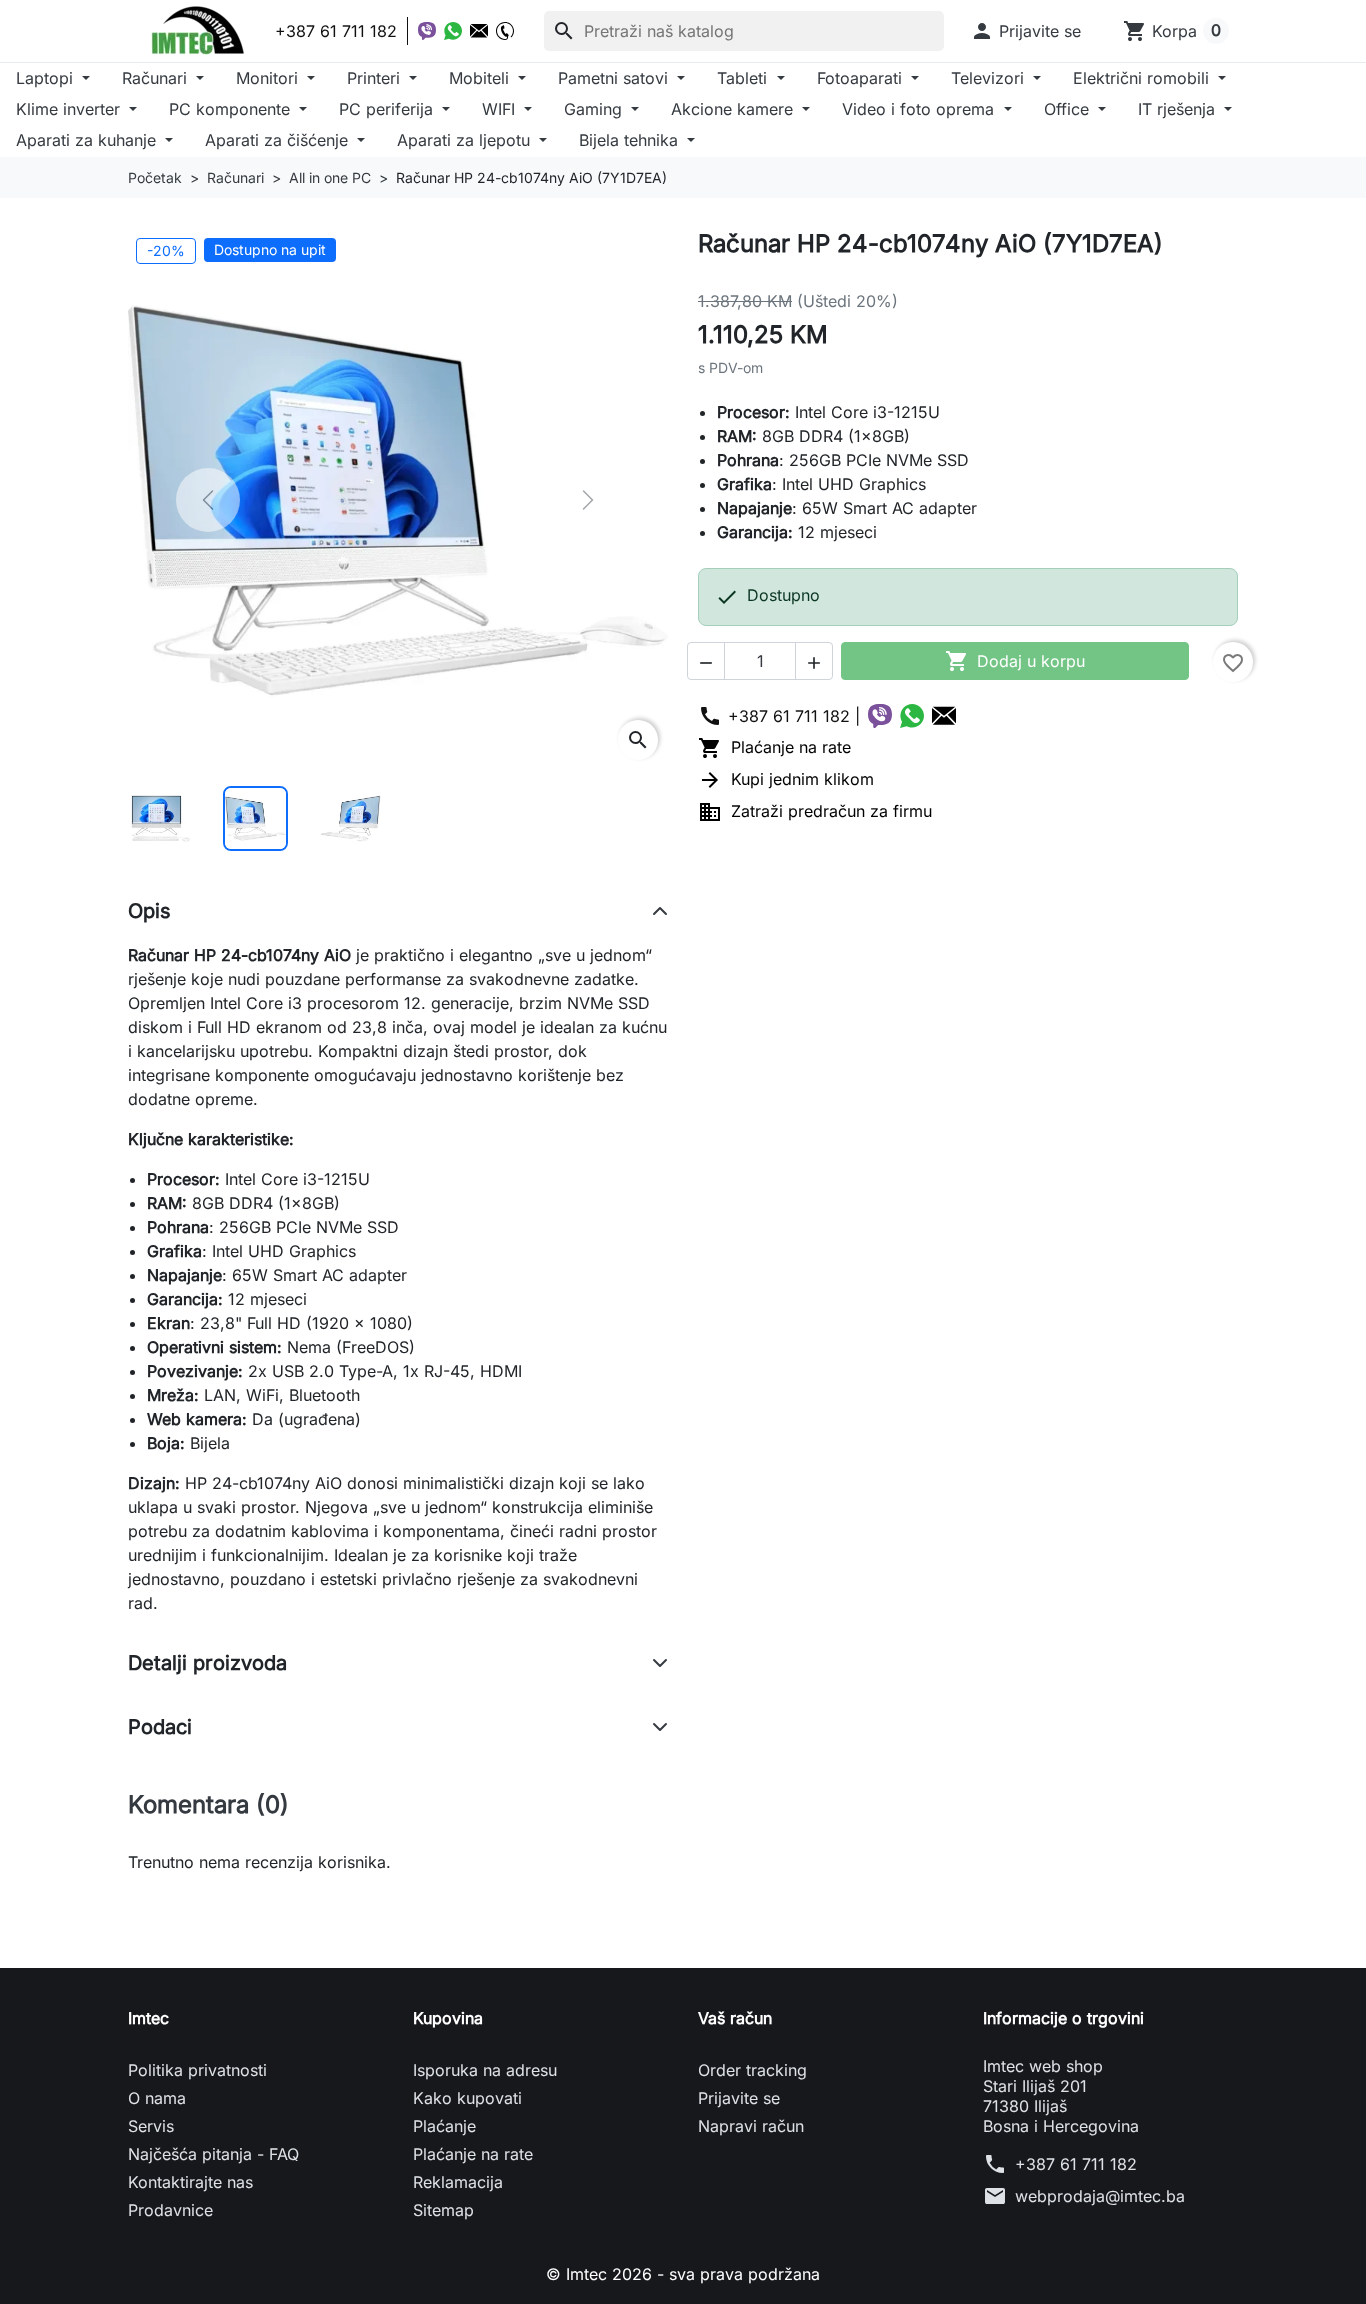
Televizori (990, 78)
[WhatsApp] (453, 31)
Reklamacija (458, 2182)
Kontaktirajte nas (190, 2182)
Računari (157, 78)
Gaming (595, 109)
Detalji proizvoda (207, 1663)
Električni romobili (1143, 78)
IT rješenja (1179, 109)
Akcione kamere (734, 109)
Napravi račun (751, 2126)
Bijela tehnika (631, 140)
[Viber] (427, 31)
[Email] (479, 31)
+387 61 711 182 (1076, 2164)
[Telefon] (505, 31)
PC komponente (232, 109)
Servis (151, 2126)
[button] (1025, 31)
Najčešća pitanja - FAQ (213, 2154)
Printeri (376, 78)
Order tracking (752, 2070)
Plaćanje (444, 2126)
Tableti (744, 78)
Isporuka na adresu (485, 2070)
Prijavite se (739, 2098)
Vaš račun (735, 2018)
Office (1069, 109)
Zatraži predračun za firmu (815, 811)
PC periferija (388, 109)
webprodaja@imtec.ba (1100, 2196)
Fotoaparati (862, 78)
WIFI (501, 109)
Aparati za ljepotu (466, 140)
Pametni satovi (615, 78)
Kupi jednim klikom (786, 779)
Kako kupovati (467, 2098)
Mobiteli (481, 78)
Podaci (160, 1727)
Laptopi (47, 78)
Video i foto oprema (920, 109)
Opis (149, 911)
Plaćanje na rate (774, 747)
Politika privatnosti (197, 2070)
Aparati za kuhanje (88, 140)
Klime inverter (70, 109)
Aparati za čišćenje (279, 140)
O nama (157, 2098)
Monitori (269, 78)
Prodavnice (170, 2210)
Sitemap (443, 2210)
